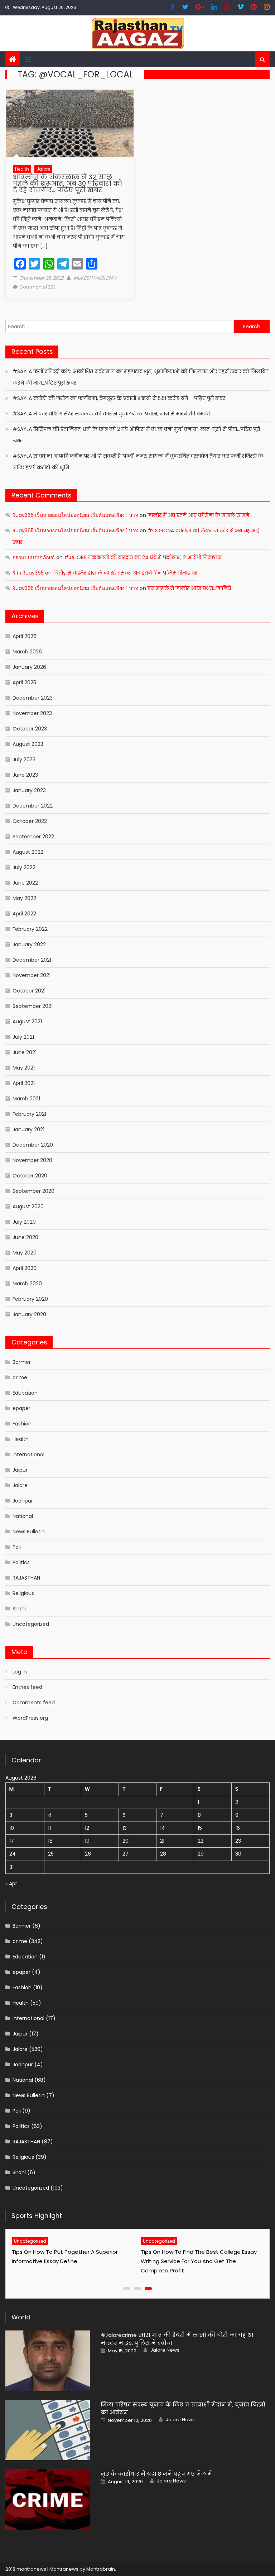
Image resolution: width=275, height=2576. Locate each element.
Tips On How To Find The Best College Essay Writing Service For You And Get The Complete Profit (199, 2261)
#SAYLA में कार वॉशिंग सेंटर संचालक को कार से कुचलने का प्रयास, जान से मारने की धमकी (111, 414)
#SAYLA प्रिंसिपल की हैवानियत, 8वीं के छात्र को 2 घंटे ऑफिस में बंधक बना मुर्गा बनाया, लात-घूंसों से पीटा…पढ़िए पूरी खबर (136, 435)
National (23, 1516)
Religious (23, 1593)
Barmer (22, 1362)
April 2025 (24, 682)
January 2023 (29, 790)
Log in (20, 1672)
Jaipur (20, 1470)
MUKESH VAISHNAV (95, 278)
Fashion (22, 1424)
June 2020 (25, 1237)
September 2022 (33, 837)
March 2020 (27, 1284)
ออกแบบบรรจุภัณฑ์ (34, 557)
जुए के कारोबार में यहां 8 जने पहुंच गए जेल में (156, 2474)
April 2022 (24, 914)
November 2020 (32, 1160)
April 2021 (24, 1083)
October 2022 (30, 821)
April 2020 (25, 1268)
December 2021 (32, 960)
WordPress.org (30, 1718)
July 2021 (23, 1037)
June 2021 (25, 1052)
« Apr (11, 1884)
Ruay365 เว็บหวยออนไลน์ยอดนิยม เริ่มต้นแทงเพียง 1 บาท (75, 515)
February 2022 (30, 929)
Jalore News (165, 2350)
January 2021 (28, 1129)
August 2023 (28, 744)
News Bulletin (29, 1532)
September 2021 (33, 1006)
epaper (21, 1408)
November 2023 (32, 713)
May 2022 (24, 898)
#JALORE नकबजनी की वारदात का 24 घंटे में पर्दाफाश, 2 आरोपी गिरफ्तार (143, 557)
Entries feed (27, 1687)
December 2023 (33, 698)
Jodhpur (23, 1501)
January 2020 (29, 1314)
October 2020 (30, 1176)
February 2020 (30, 1299)
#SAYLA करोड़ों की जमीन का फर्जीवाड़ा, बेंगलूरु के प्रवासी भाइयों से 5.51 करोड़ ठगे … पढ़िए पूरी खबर (119, 398)
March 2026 (27, 652)
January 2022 (29, 944)
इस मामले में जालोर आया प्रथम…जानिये (189, 588)
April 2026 (25, 636)
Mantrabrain (101, 2569)
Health (22, 169)
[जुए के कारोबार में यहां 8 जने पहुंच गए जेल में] (48, 2499)
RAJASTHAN (26, 1578)
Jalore (43, 169)
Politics (21, 1562)
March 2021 (26, 1099)
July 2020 (24, 1222)
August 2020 (28, 1206)
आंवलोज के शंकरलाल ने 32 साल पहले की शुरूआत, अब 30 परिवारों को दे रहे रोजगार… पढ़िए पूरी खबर (67, 183)
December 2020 (33, 1145)
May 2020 (25, 1253)
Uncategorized (31, 1624)
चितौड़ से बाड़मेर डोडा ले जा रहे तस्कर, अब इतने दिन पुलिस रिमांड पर (125, 573)
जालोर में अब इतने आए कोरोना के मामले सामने (198, 515)
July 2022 (24, 867)
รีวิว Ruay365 (28, 573)
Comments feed (34, 1703)
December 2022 (33, 806)
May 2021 (24, 1068)
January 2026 (29, 667)
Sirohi (19, 1609)
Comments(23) (37, 287)
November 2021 (32, 975)
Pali (17, 1547)
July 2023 (24, 760)
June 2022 (25, 883)
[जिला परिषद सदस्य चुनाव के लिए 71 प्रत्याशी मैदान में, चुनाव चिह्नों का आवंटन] (48, 2430)
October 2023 (30, 729)
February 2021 (29, 1114)
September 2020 (33, 1191)
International (28, 1454)
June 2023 (25, 775)
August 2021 (27, 1022)
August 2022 (28, 852)
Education (25, 1393)
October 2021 (29, 991)
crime (20, 1377)
